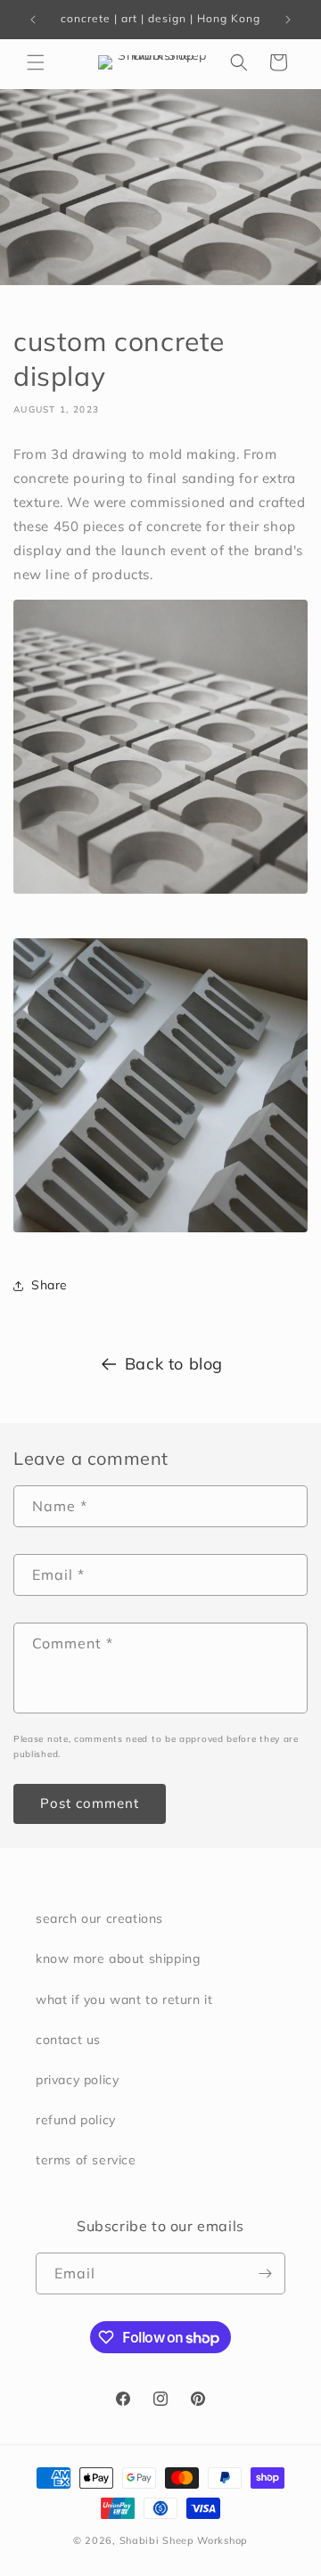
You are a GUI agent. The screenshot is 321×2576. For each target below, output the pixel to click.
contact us (68, 2040)
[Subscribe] (265, 2273)
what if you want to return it (124, 1999)
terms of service (86, 2160)
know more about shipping (118, 1959)
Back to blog (174, 1364)
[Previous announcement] (33, 20)
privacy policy (77, 2080)
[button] (36, 62)
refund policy (76, 2120)
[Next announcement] (288, 20)
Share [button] (49, 1285)
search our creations (99, 1918)
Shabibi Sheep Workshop (184, 2540)
